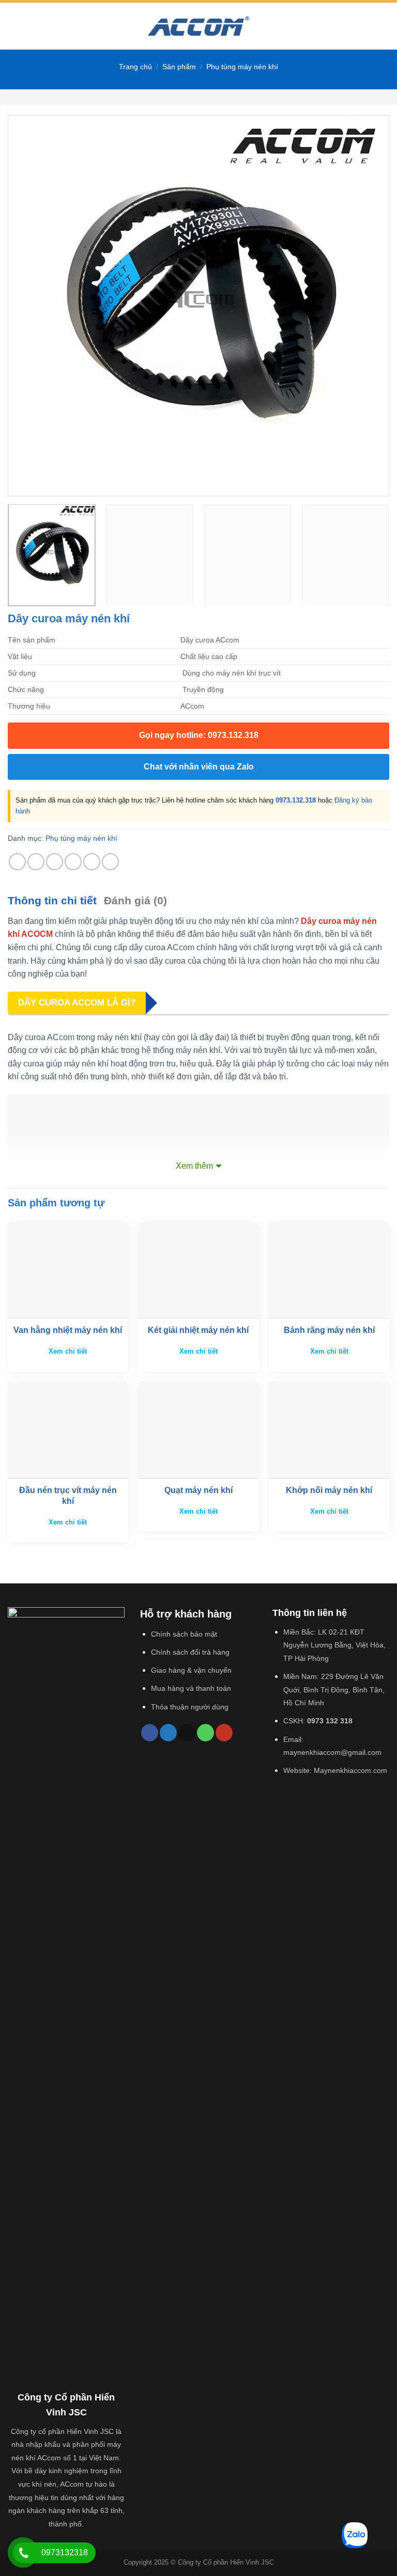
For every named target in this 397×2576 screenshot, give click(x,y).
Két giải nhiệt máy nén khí (198, 1330)
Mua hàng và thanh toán (191, 1688)
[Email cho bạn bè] (73, 862)
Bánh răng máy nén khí (329, 1330)
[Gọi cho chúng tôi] (205, 1733)
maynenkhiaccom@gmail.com (332, 1752)
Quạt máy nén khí (198, 1490)
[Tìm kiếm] (385, 26)
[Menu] (14, 26)
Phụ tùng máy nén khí (242, 67)
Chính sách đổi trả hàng (190, 1652)
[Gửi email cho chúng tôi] (187, 1733)
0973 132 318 (330, 1721)
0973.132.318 (296, 800)
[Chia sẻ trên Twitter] (55, 862)
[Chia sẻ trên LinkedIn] (110, 862)
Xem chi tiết (68, 1351)
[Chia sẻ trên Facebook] (36, 862)
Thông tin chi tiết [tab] (52, 900)
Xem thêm (194, 1166)
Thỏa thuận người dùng (190, 1707)
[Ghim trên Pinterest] (92, 862)
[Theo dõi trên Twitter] (168, 1733)
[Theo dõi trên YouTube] (224, 1733)
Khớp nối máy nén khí (329, 1490)
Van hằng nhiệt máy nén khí (68, 1330)
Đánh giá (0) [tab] (135, 900)
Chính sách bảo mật (184, 1634)
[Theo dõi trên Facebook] (150, 1733)
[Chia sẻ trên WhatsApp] (17, 862)
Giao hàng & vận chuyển (191, 1670)
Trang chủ (135, 67)
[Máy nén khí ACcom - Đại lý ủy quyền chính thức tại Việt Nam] (198, 26)
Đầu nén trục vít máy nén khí (68, 1496)
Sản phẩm (179, 67)
